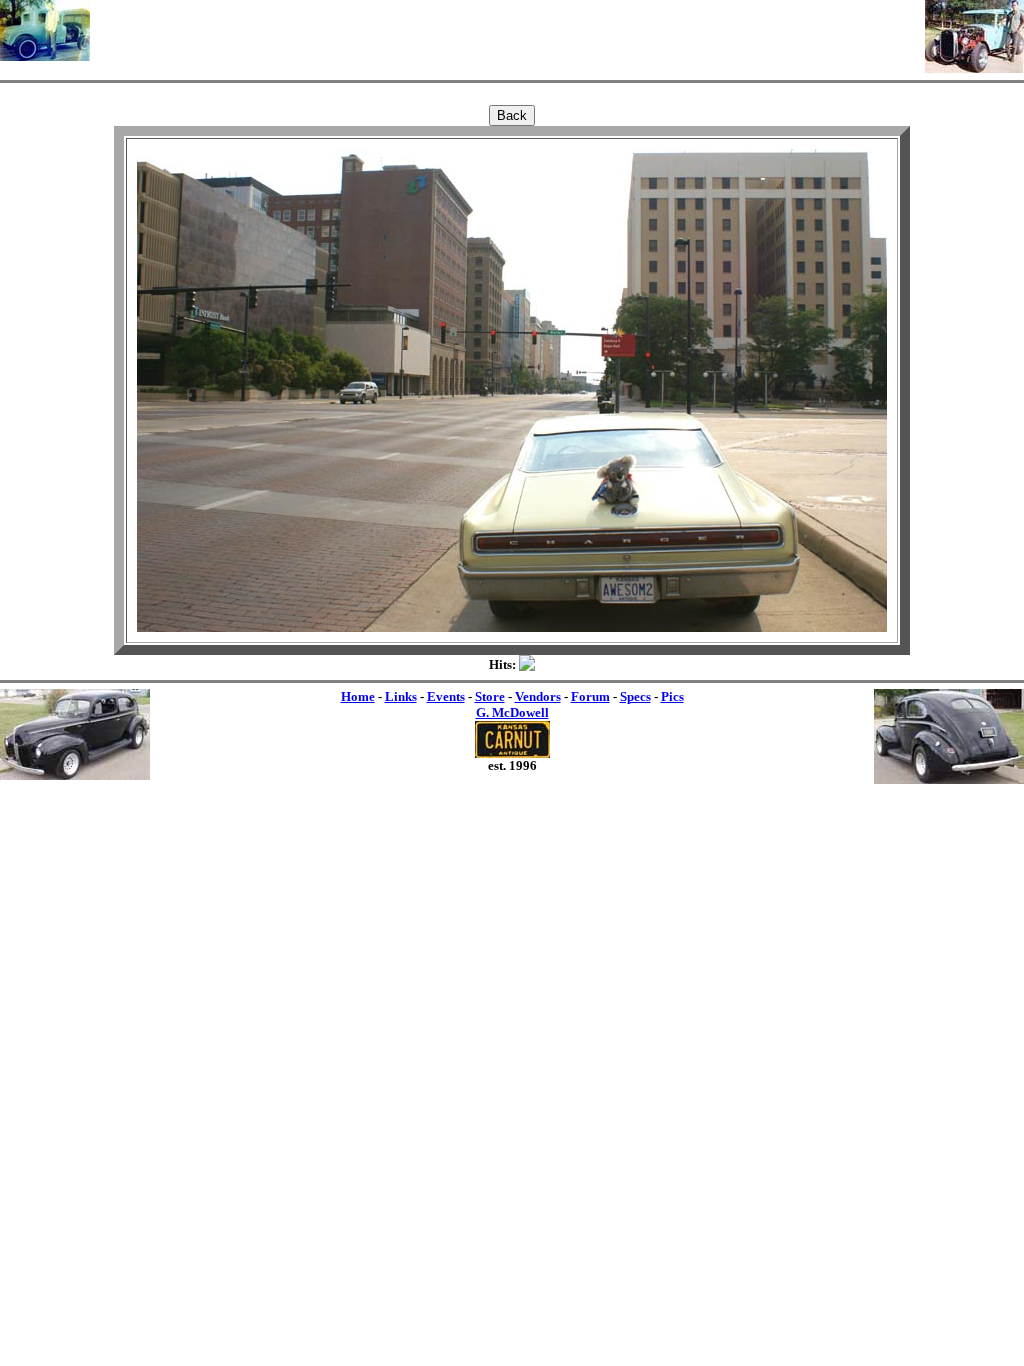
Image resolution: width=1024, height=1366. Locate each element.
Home (358, 696)
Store (490, 696)
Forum (590, 696)
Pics (672, 696)
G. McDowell (512, 712)
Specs (635, 696)
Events (446, 696)
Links (401, 696)
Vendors (538, 696)
